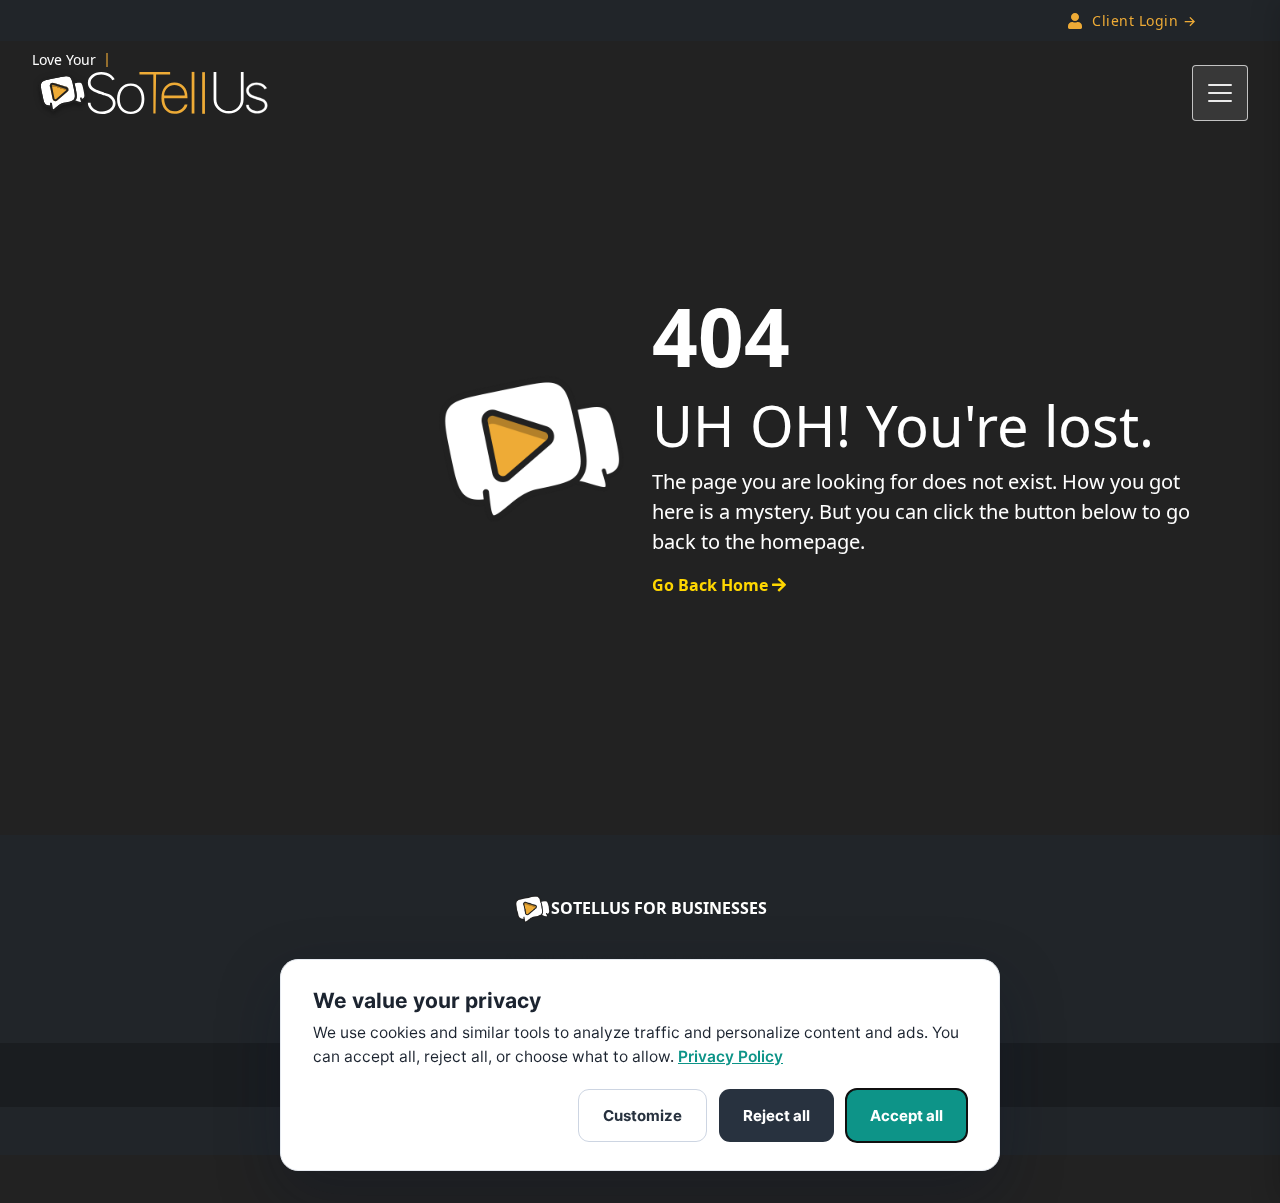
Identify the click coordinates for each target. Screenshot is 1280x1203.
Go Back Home (712, 585)
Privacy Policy (730, 1056)
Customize (642, 1115)
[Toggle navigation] (1220, 93)
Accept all (906, 1115)
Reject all (776, 1115)
